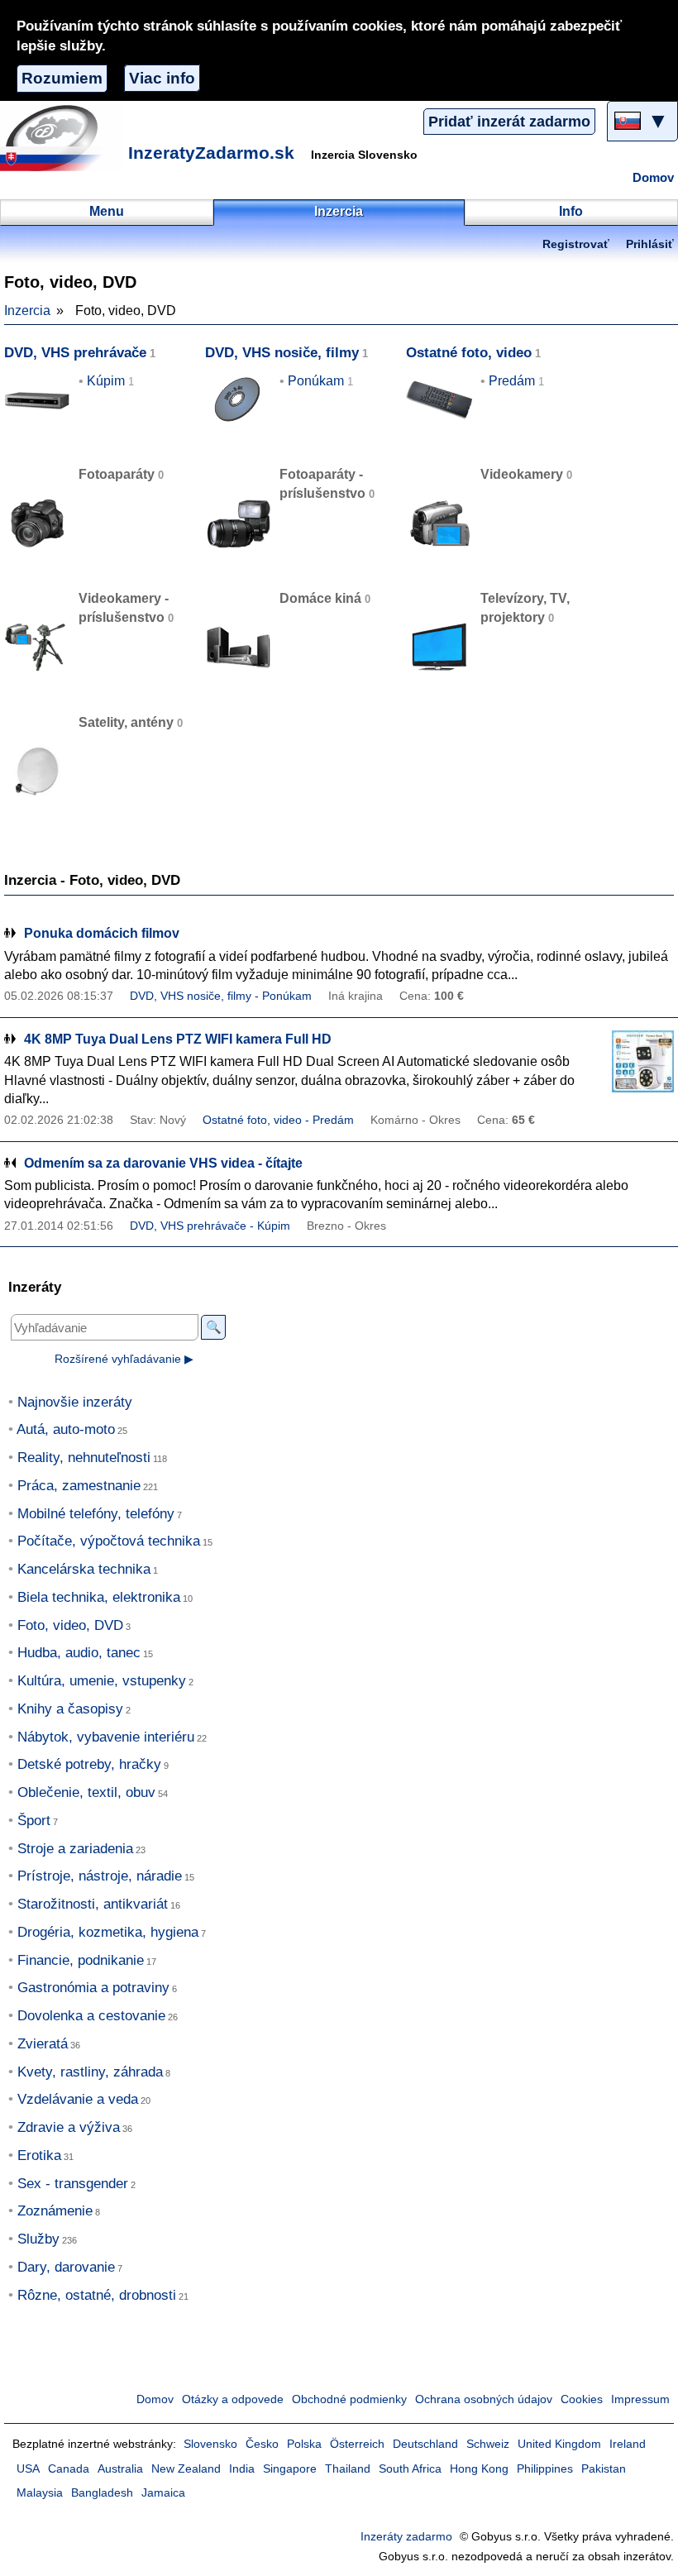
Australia (120, 2469)
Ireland (628, 2444)
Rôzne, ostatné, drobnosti (97, 2295)
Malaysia (40, 2493)
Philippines (545, 2469)
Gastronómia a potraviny (93, 1988)
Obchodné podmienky (349, 2399)
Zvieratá (43, 2044)
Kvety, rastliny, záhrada (90, 2072)
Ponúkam (316, 381)
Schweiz (488, 2444)
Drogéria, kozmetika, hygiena (108, 1932)
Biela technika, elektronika (99, 1597)
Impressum (640, 2399)
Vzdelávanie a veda (78, 2099)
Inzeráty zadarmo (406, 2537)
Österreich (357, 2444)
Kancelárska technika (84, 1569)
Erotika (39, 2155)
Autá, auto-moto (66, 1429)
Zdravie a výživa (69, 2127)
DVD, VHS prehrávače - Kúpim (210, 1226)
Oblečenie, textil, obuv (86, 1792)
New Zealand (186, 2469)
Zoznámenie (55, 2211)
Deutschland (425, 2444)
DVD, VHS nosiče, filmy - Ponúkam (221, 996)
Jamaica (163, 2493)
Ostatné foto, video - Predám (278, 1120)
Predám (512, 381)
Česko (262, 2444)
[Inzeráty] (62, 138)
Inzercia (27, 311)
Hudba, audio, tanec (79, 1653)
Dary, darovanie (66, 2267)
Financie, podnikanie (81, 1960)
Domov (653, 178)
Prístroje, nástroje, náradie (100, 1876)
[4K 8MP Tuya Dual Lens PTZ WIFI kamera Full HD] (633, 1061)
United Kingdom (559, 2444)
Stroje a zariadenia (75, 1849)
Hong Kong (479, 2469)
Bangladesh (102, 2493)
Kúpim (106, 381)
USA (28, 2469)
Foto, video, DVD (70, 1625)
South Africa (410, 2469)
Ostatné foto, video (469, 353)
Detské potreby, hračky (89, 1764)
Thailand (348, 2469)
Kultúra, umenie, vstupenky (102, 1681)
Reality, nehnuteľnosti (84, 1458)
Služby (38, 2239)
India (242, 2469)
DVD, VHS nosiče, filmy (282, 353)
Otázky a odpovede (233, 2399)
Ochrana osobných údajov (484, 2399)
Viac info (162, 78)
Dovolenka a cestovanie (91, 2016)
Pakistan (604, 2469)
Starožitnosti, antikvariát (93, 1904)
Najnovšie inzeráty (75, 1402)
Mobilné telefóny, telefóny (96, 1514)
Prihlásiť (650, 244)
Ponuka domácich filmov (102, 933)
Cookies (582, 2399)
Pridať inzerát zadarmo (509, 122)
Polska (304, 2444)
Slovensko (210, 2444)
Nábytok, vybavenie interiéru (106, 1737)
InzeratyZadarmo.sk (211, 153)
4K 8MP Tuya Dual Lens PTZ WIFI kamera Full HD (178, 1039)
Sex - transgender (73, 2184)
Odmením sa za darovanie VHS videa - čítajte (163, 1163)
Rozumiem (62, 78)
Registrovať (576, 244)
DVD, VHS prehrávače (75, 353)
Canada (69, 2469)
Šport (34, 1821)
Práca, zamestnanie (79, 1486)
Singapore (290, 2469)
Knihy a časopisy (70, 1709)
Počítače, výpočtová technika (109, 1541)
